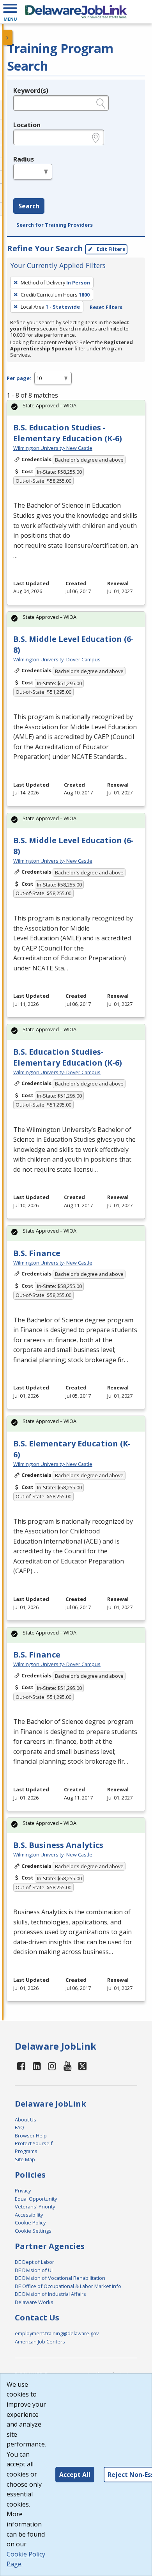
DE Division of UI (34, 2270)
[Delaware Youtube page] (68, 2066)
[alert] (76, 408)
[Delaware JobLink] (76, 12)
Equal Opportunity (36, 2199)
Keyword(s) (31, 91)
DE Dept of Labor (34, 2262)
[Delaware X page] (82, 2066)
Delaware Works (34, 2302)
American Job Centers (40, 2341)
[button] (10, 12)
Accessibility (29, 2215)
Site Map (25, 2159)
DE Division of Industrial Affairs (50, 2294)
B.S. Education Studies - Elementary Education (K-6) (68, 433)
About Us (26, 2119)
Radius (24, 159)
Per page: (19, 378)
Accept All (75, 2475)
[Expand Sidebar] (8, 37)
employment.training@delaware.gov (57, 2333)
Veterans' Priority (35, 2206)
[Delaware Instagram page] (52, 2066)
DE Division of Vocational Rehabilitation (60, 2278)
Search (29, 206)
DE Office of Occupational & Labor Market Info (68, 2286)
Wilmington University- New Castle (53, 448)
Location (27, 125)
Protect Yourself (34, 2143)
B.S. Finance (37, 1253)
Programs (26, 2151)
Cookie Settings (33, 2231)
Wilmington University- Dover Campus (57, 659)
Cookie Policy (30, 2222)
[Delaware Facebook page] (21, 2066)
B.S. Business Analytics (58, 1845)
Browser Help (31, 2135)
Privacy (23, 2190)
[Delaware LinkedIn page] (37, 2066)
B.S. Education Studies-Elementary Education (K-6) (68, 1057)
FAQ (19, 2127)
